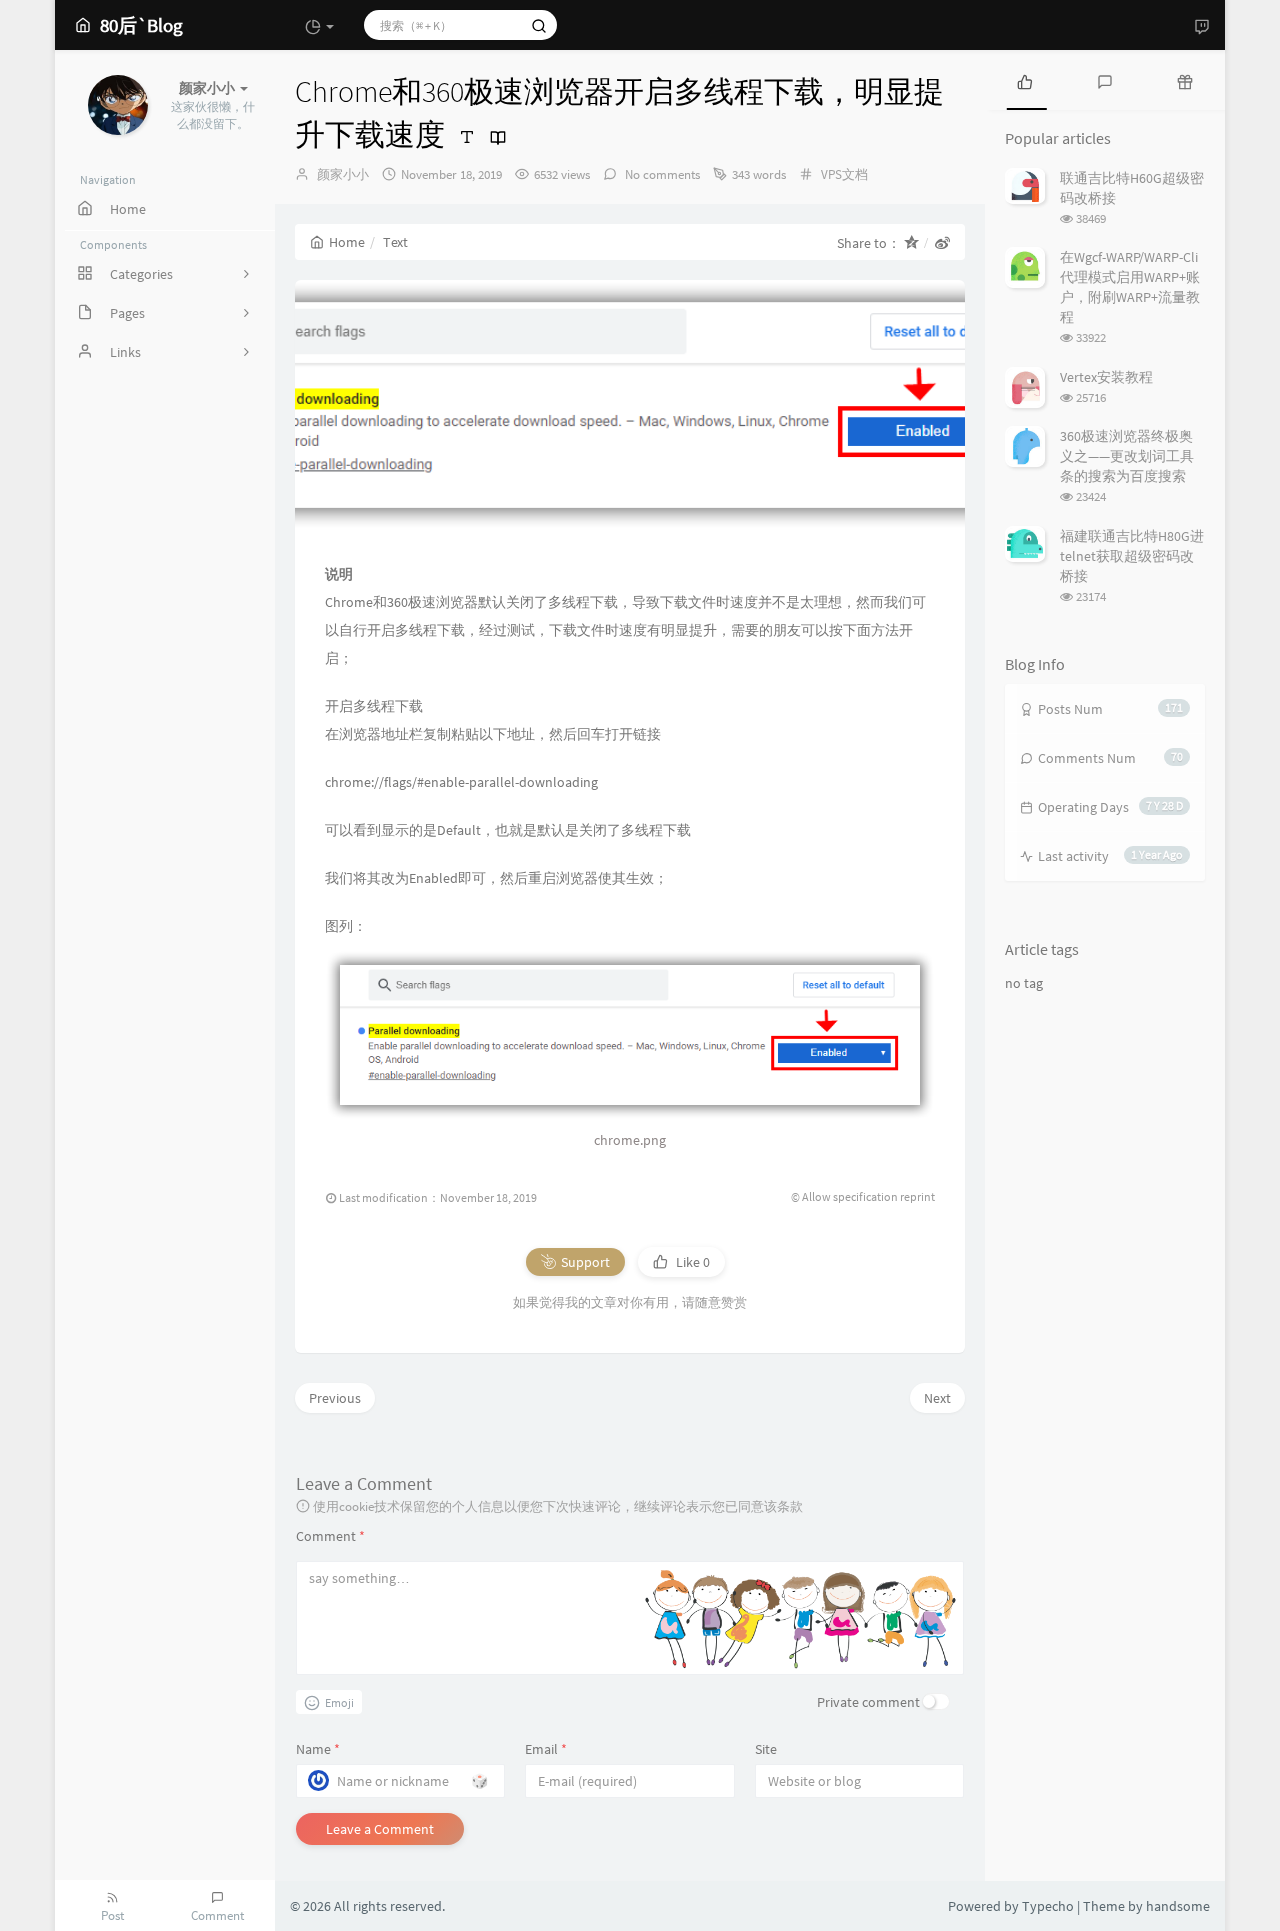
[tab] (1025, 80)
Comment (330, 1536)
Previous (335, 1398)
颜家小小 (343, 174)
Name (318, 1749)
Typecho (1048, 1906)
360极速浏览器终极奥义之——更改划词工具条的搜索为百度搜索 (1127, 456)
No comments (661, 174)
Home (347, 242)
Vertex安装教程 (1106, 377)
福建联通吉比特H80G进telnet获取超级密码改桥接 (1132, 556)
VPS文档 (844, 174)
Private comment (868, 1702)
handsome (1178, 1906)
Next (937, 1398)
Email (546, 1749)
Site (766, 1749)
